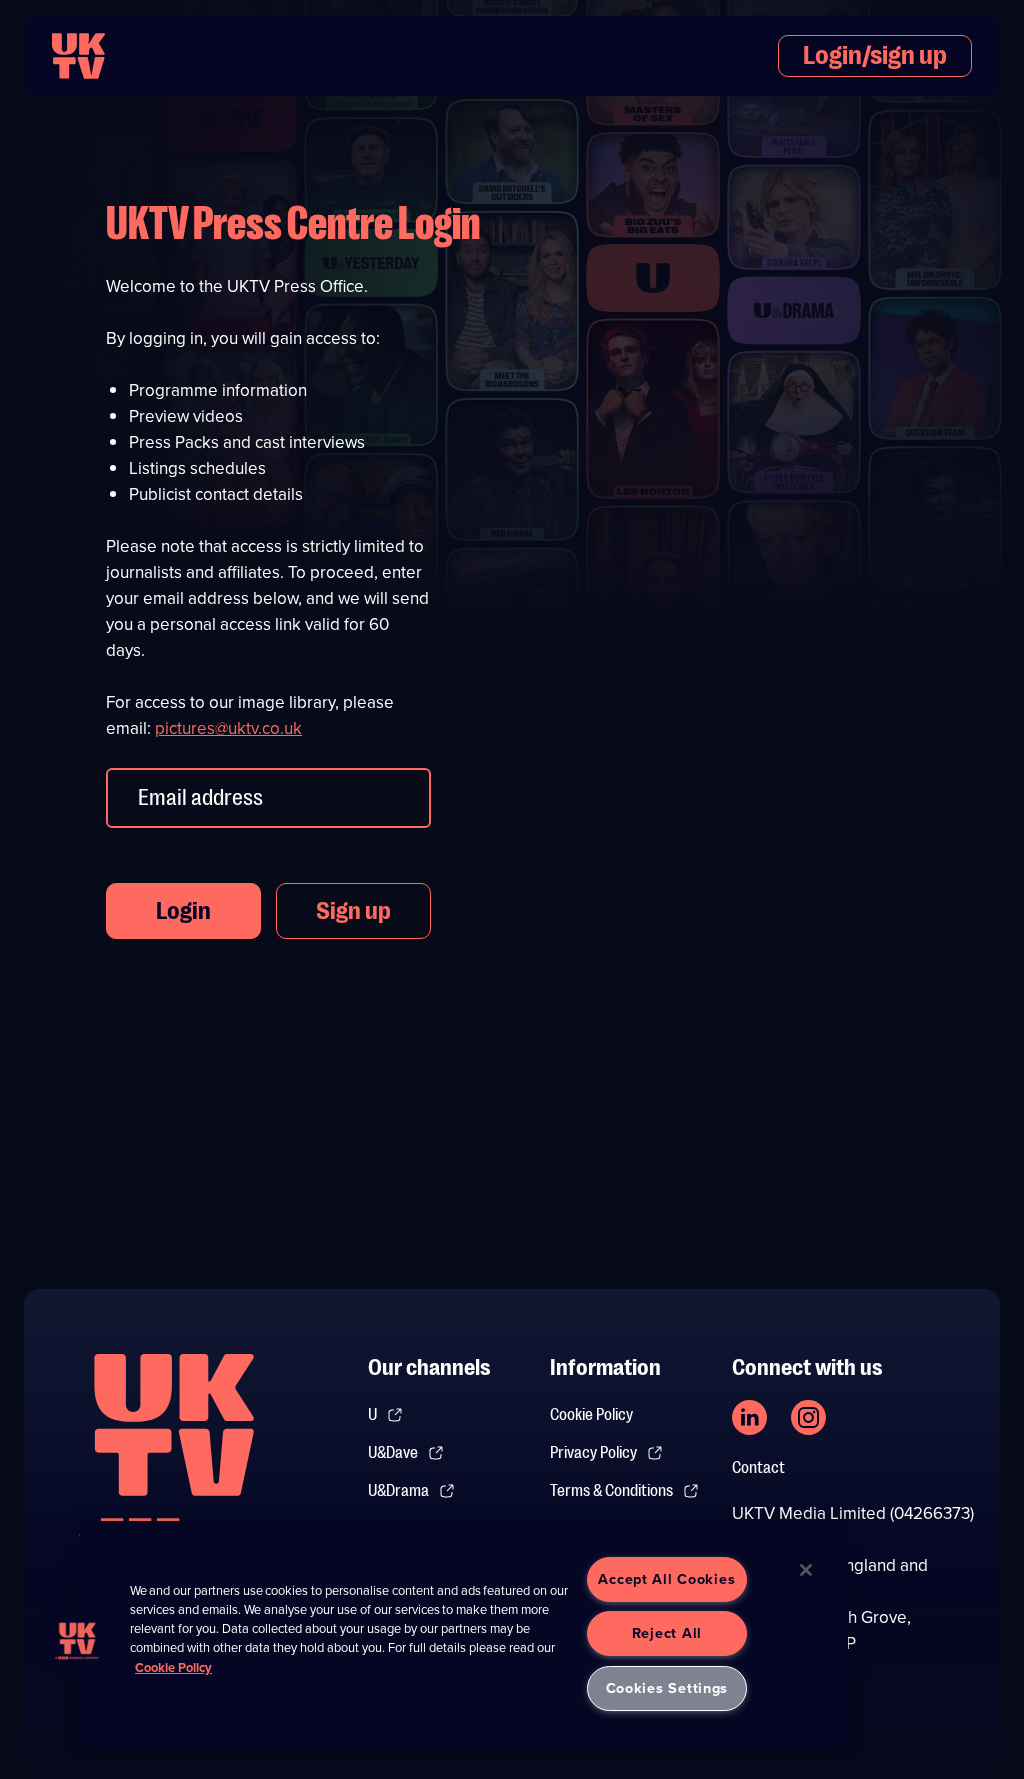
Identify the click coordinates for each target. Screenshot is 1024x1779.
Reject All (667, 1633)
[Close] (806, 1570)
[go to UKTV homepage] (78, 56)
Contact (758, 1468)
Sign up (353, 911)
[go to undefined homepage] (174, 1458)
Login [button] (183, 911)
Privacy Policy (593, 1453)
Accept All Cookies (666, 1579)
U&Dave (393, 1453)
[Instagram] (808, 1417)
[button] (77, 1641)
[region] (464, 1634)
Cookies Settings (667, 1688)
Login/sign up (875, 55)
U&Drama (398, 1491)
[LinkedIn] (749, 1417)
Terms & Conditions (611, 1491)
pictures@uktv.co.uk (228, 728)
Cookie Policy (591, 1415)
